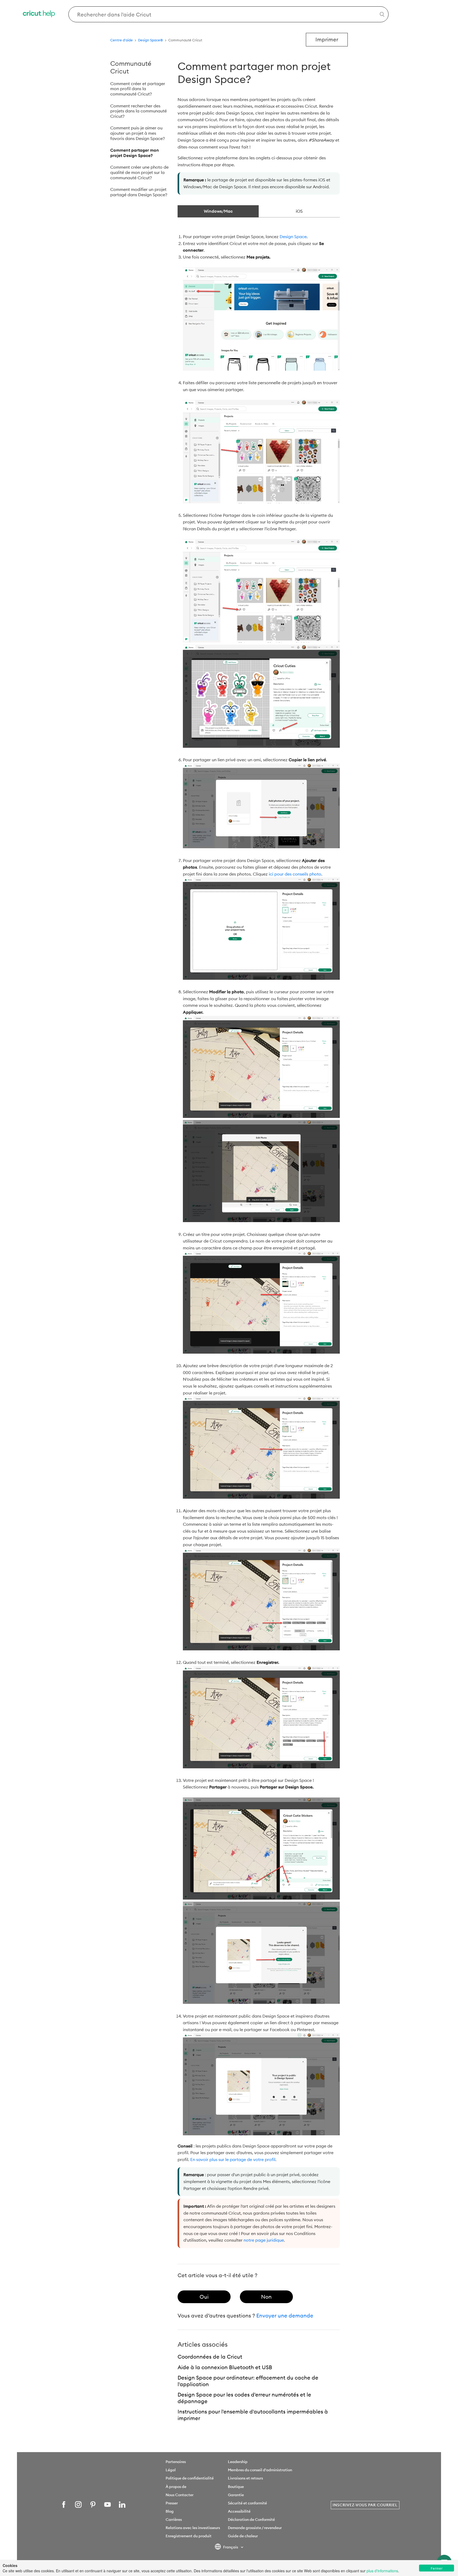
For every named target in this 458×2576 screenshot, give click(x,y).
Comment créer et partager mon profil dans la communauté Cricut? (138, 89)
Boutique (236, 2487)
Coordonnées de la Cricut (210, 2357)
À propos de (176, 2487)
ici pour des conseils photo (295, 874)
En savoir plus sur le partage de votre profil (233, 2159)
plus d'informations (382, 2571)
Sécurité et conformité (247, 2503)
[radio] (204, 2297)
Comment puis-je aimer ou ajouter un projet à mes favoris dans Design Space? (138, 133)
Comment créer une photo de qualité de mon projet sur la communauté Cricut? (139, 172)
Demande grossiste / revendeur (255, 2528)
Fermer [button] (437, 2568)
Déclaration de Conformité (251, 2520)
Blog (170, 2511)
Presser (172, 2503)
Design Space (293, 237)
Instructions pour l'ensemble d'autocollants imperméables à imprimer (253, 2415)
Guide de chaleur (243, 2536)
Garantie (236, 2495)
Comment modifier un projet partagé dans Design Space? (139, 192)
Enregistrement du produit (189, 2536)
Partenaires (176, 2462)
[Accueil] (39, 14)
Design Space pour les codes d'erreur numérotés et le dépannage (244, 2398)
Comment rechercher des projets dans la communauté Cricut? (138, 111)
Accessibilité (239, 2511)
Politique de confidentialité (190, 2478)
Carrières (174, 2520)
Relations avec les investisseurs (193, 2528)
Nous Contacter (180, 2495)
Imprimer (327, 39)
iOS (299, 211)
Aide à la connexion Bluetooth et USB (225, 2367)
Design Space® (151, 40)
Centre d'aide (122, 40)
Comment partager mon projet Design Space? (135, 153)
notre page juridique (264, 2240)
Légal (171, 2470)
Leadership (238, 2462)
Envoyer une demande (285, 2315)
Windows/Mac (218, 211)
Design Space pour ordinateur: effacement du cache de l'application (248, 2381)
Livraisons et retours (245, 2478)
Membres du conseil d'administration (260, 2470)
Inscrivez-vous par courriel (365, 2505)
